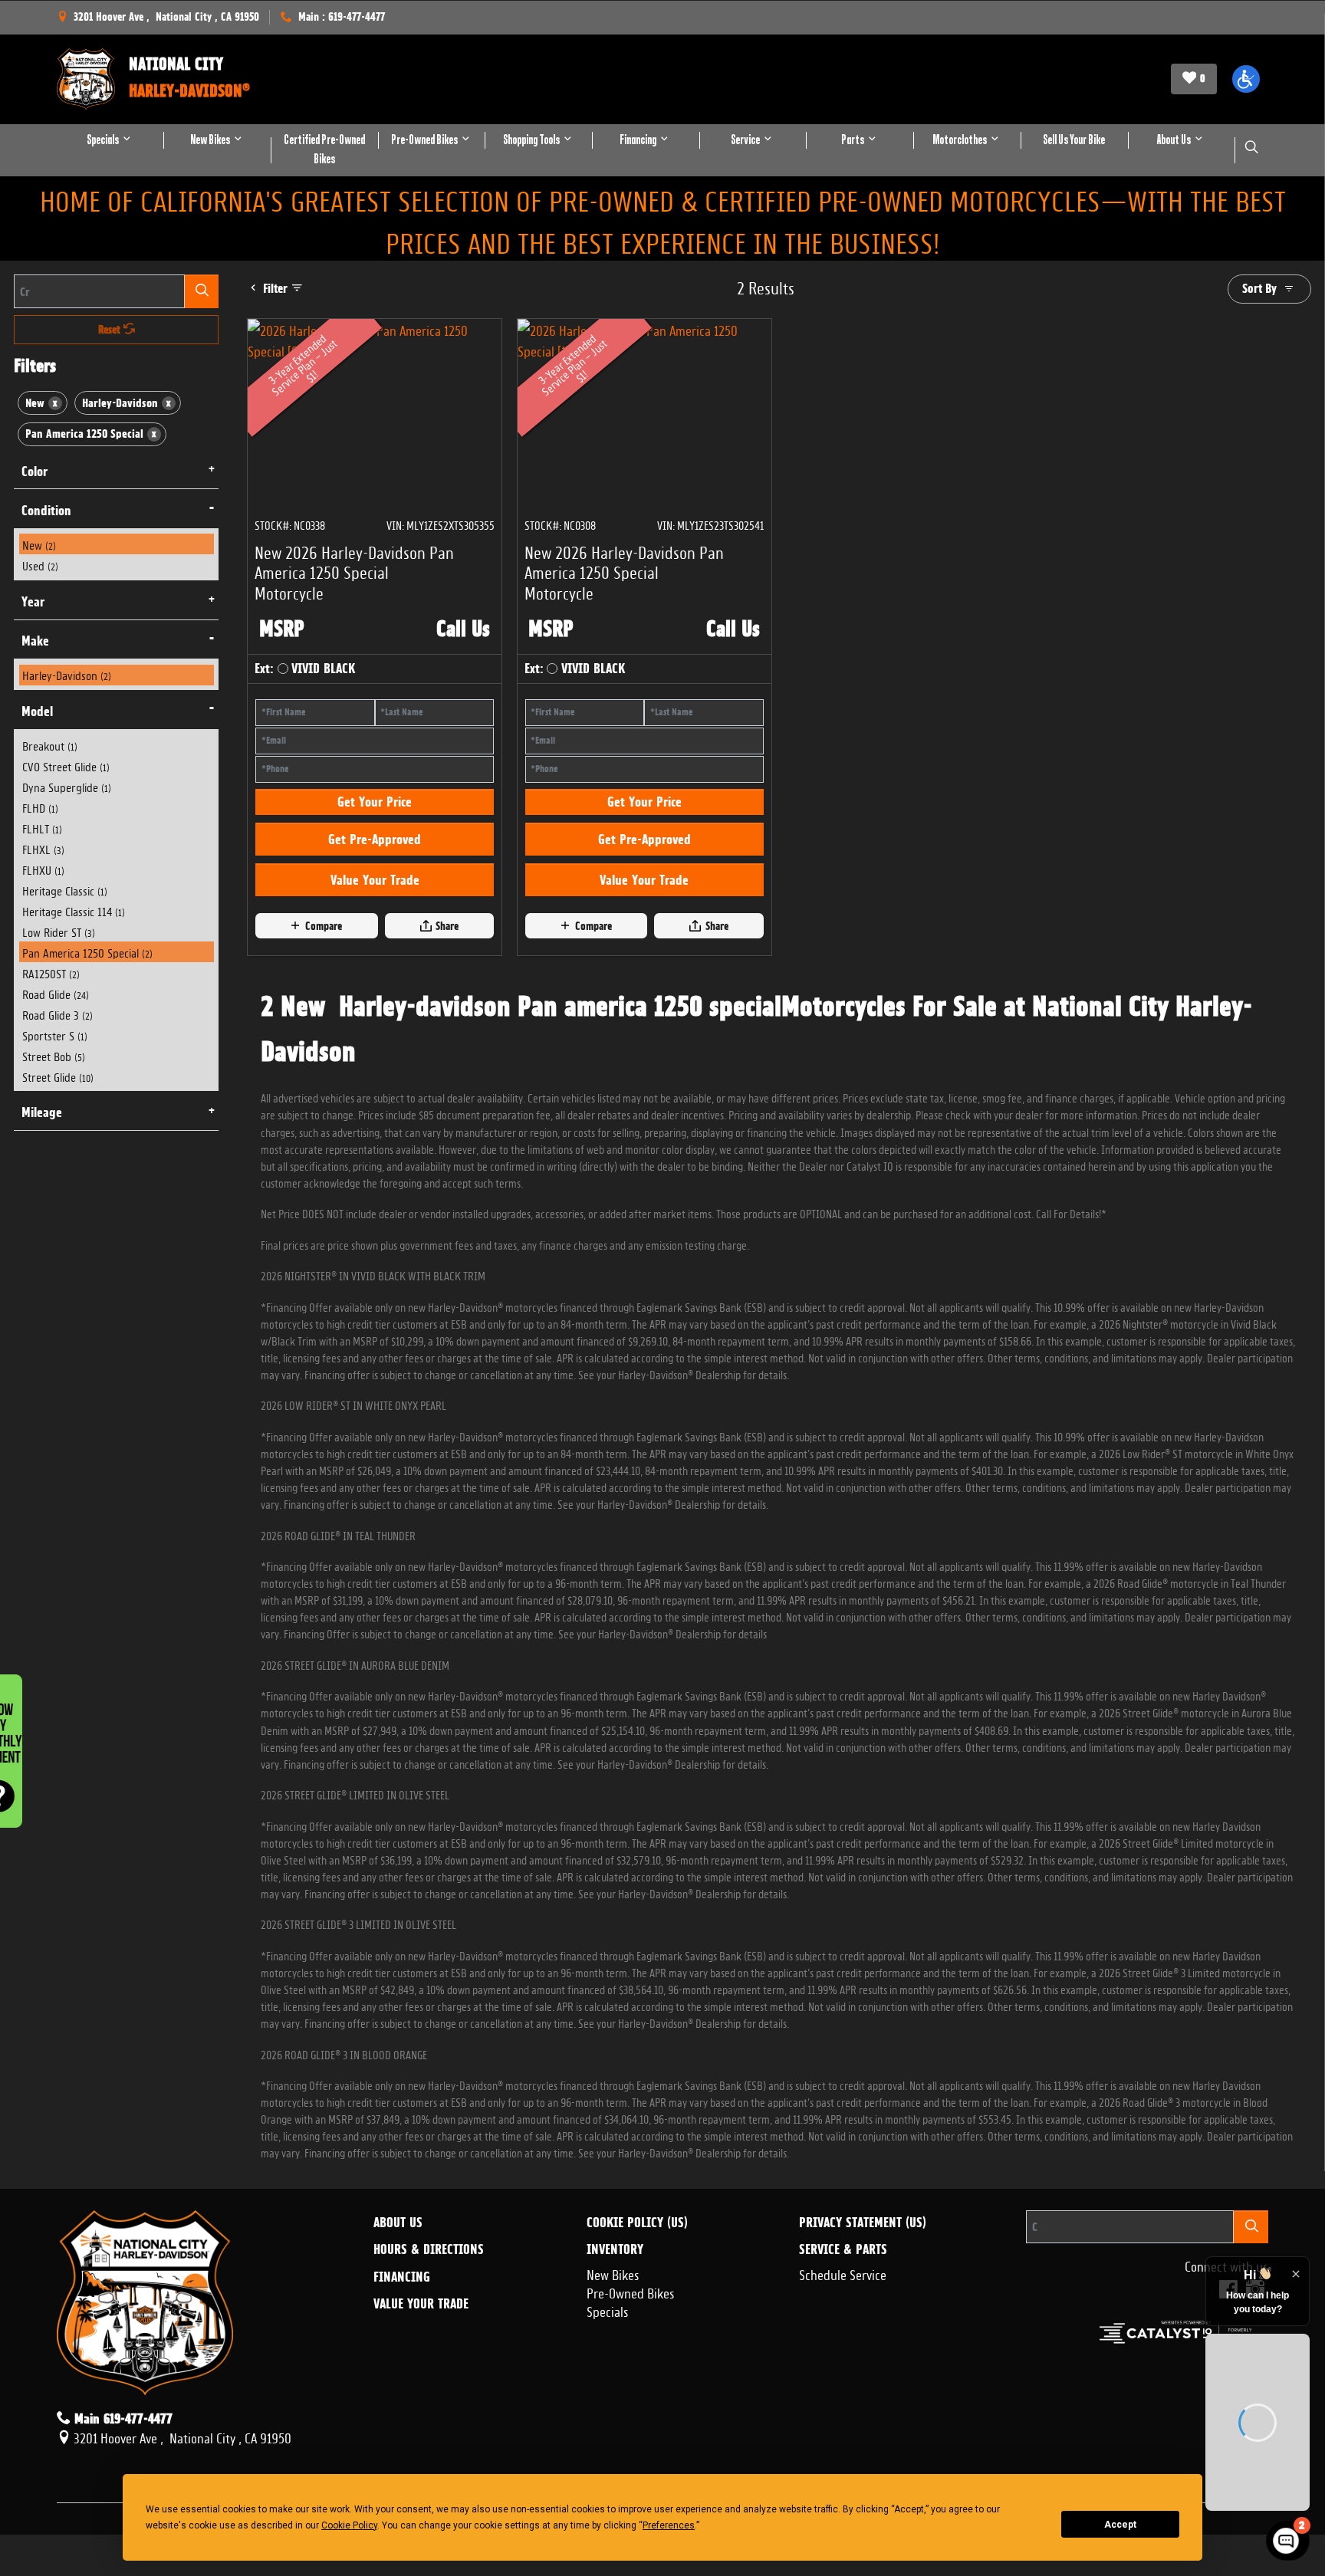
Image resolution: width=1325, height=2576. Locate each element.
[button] (1246, 79)
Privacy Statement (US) (863, 2305)
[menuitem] (117, 544)
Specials (608, 2391)
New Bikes (613, 2355)
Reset (111, 330)
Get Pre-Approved (375, 921)
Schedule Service (843, 2355)
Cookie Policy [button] (349, 2525)
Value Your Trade (375, 961)
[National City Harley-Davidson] (86, 79)
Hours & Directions (429, 2331)
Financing (402, 2359)
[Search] (202, 291)
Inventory (615, 2331)
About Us (398, 2305)
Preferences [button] (669, 2525)
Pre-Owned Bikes (631, 2373)
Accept (1120, 2525)
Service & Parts (843, 2331)
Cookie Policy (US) (637, 2305)
